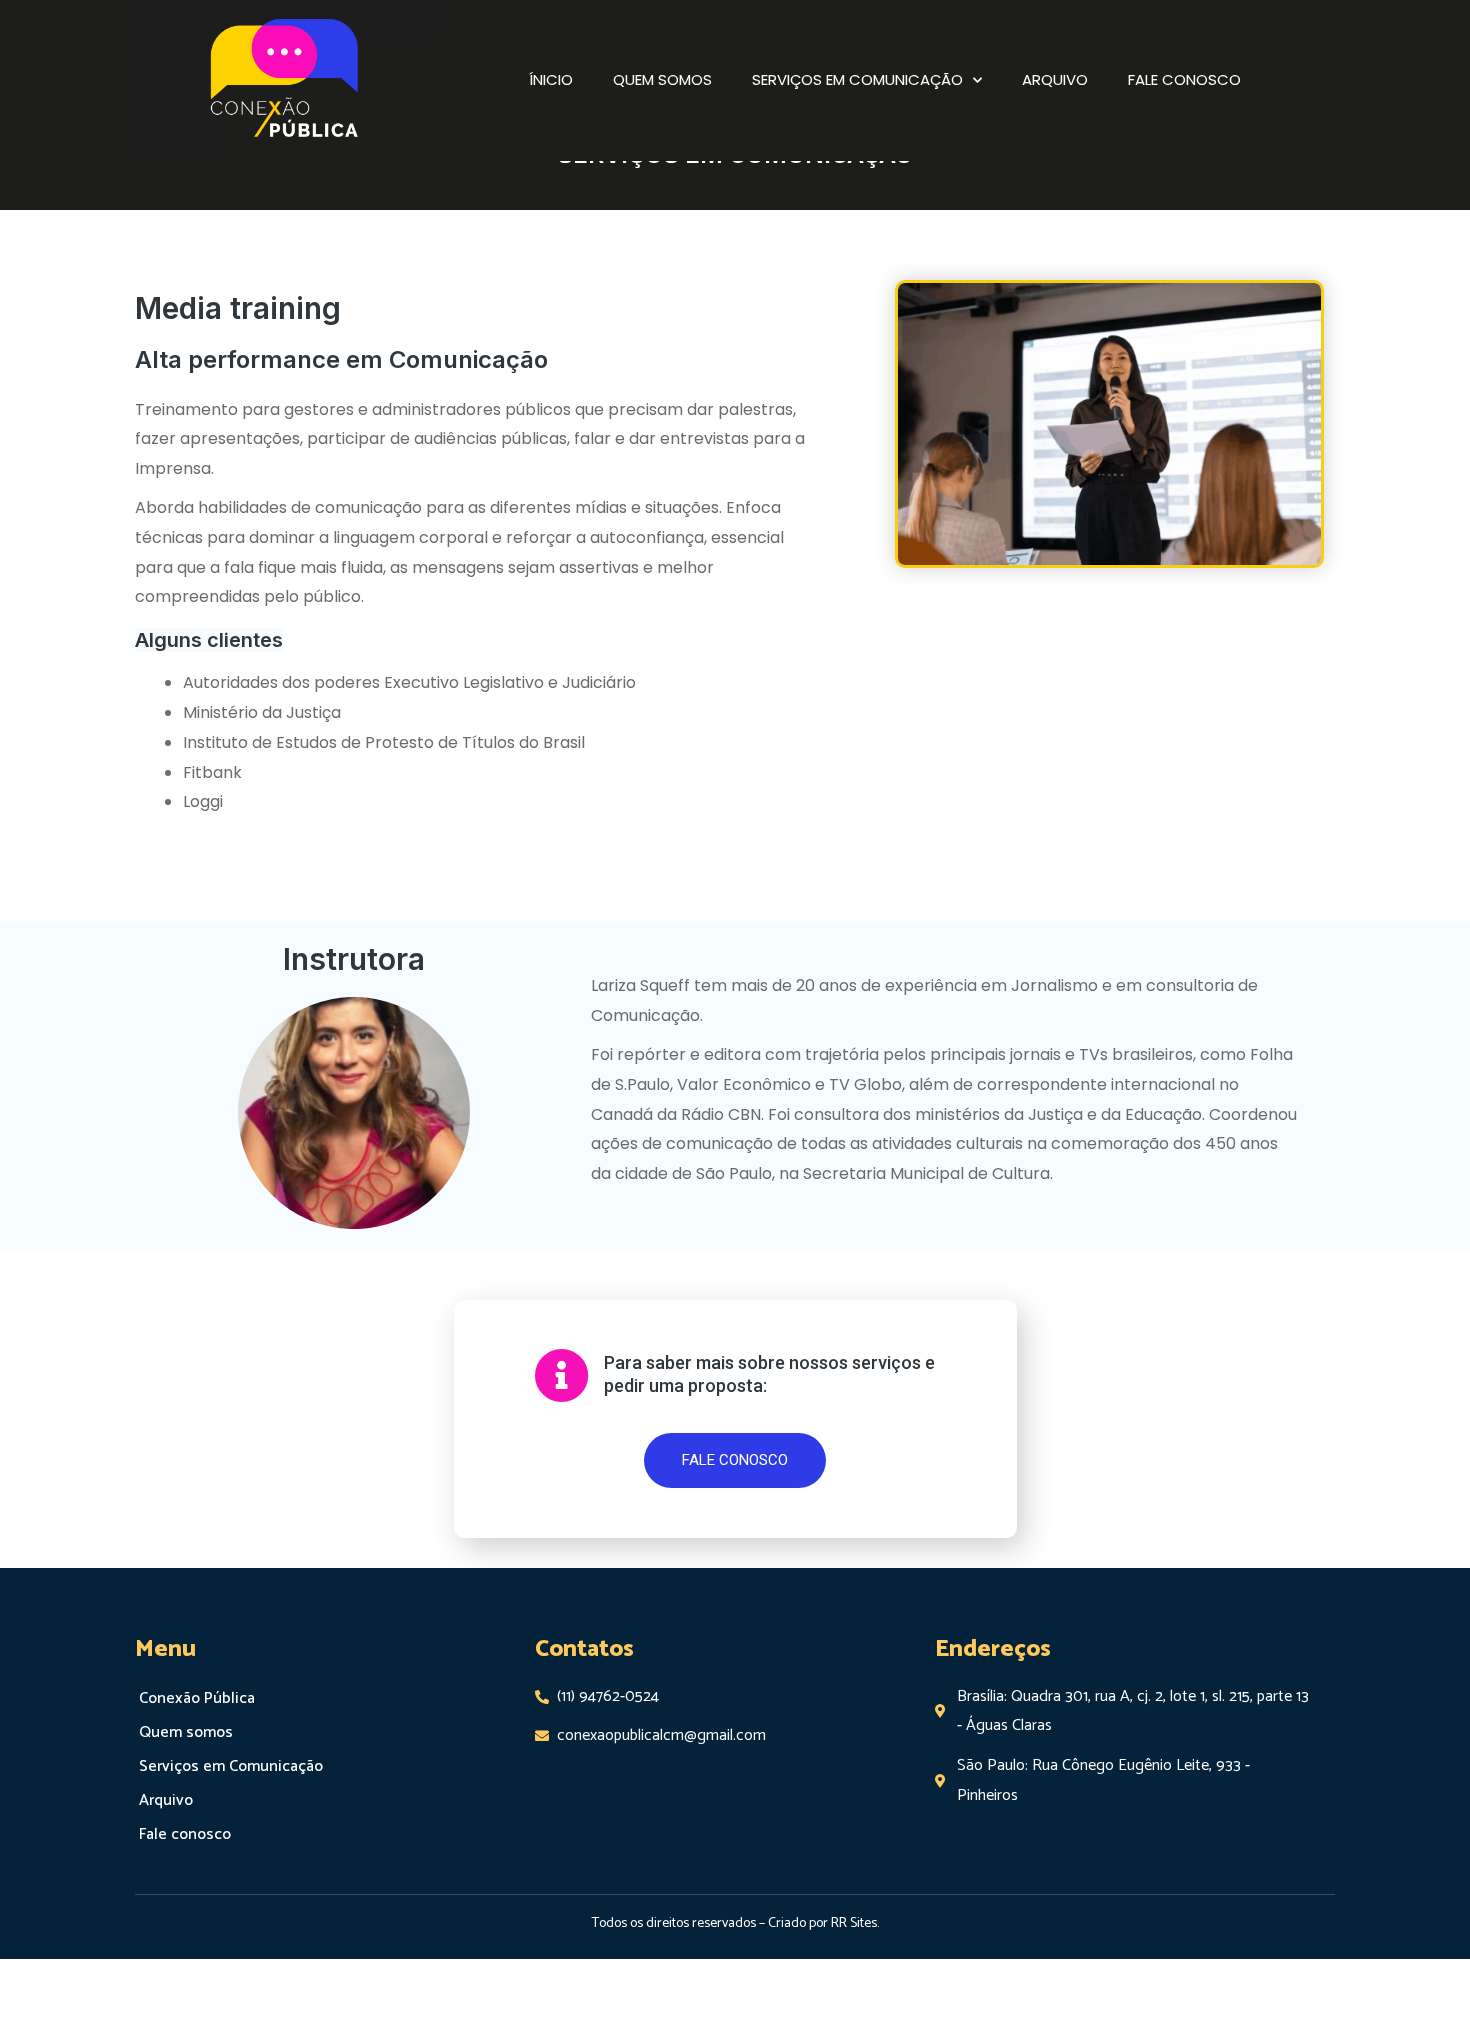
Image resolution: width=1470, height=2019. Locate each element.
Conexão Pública (197, 1698)
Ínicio (551, 79)
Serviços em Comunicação (857, 79)
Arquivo (1055, 79)
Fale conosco (1184, 79)
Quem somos (662, 79)
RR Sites (854, 1923)
